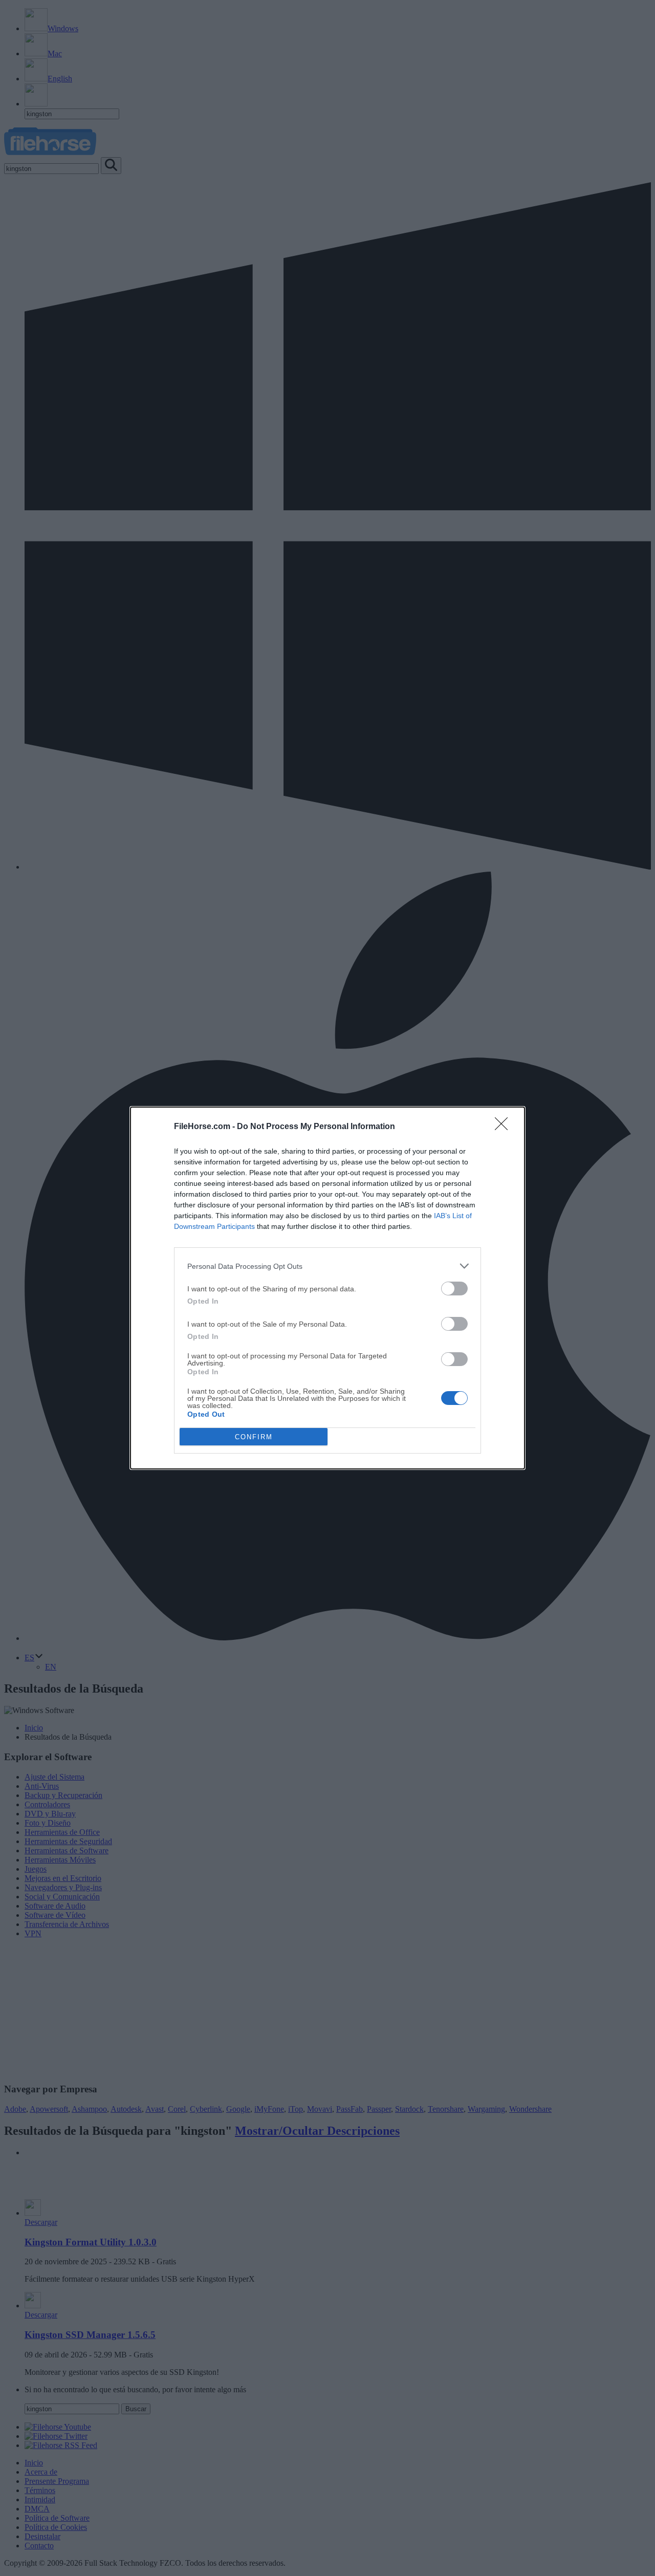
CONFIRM (254, 1437)
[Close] (505, 1127)
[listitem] (327, 1266)
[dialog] (327, 1288)
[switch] (454, 1289)
